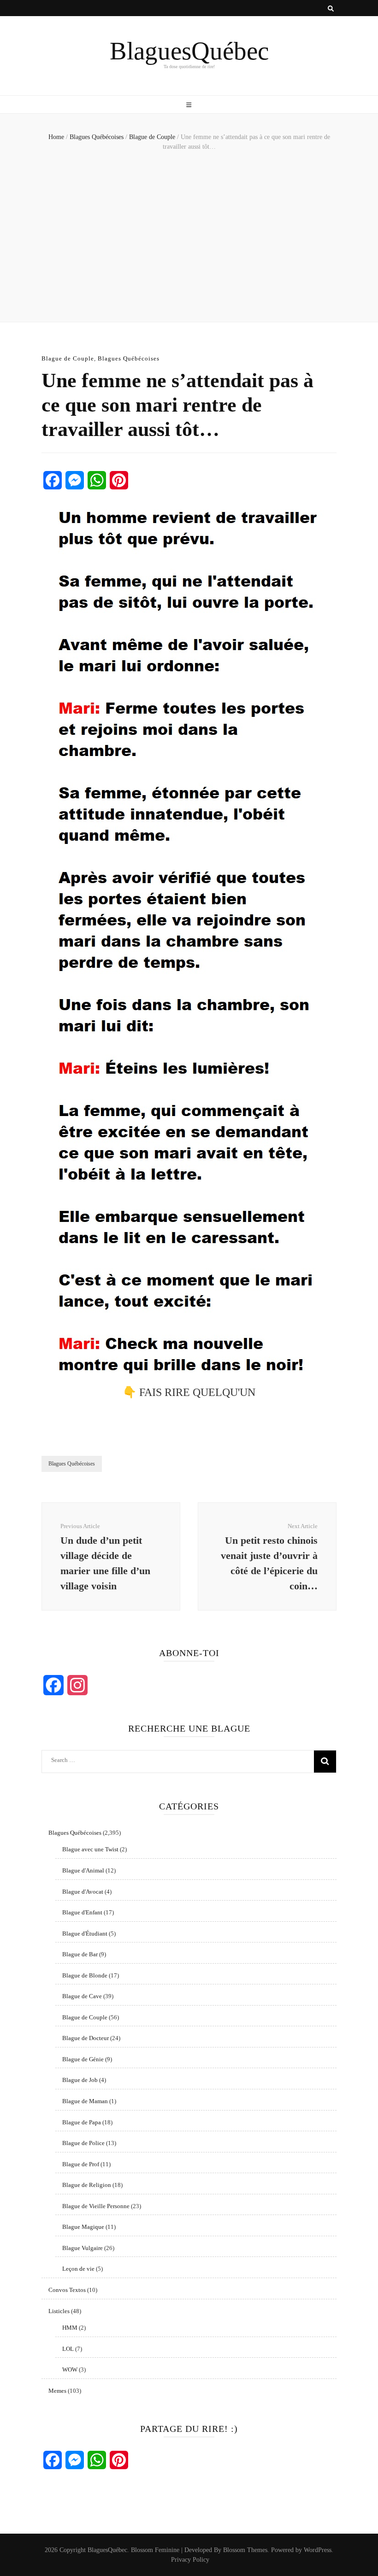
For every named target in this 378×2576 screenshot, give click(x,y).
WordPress (318, 2550)
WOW (70, 2370)
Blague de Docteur (86, 2038)
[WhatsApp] (97, 480)
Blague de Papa (82, 2122)
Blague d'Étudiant (85, 1933)
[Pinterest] (119, 480)
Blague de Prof (81, 2164)
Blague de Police (83, 2143)
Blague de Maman (85, 2101)
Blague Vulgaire (83, 2248)
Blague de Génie (83, 2059)
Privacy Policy (190, 2560)
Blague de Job (80, 2080)
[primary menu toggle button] (189, 105)
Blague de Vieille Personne (96, 2206)
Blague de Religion (87, 2185)
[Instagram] (77, 1685)
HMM (70, 2328)
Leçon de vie (78, 2269)
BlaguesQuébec (189, 51)
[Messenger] (75, 480)
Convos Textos (67, 2290)
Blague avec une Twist (90, 1849)
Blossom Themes (245, 2550)
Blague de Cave (82, 1996)
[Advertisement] (189, 234)
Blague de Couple (68, 358)
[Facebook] (53, 480)
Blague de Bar (80, 1954)
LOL (68, 2349)
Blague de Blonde (85, 1975)
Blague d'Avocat (83, 1892)
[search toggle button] (331, 9)
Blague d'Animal (83, 1870)
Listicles (59, 2311)
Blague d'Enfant (82, 1912)
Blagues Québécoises (129, 358)
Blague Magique (83, 2227)
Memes (57, 2391)
